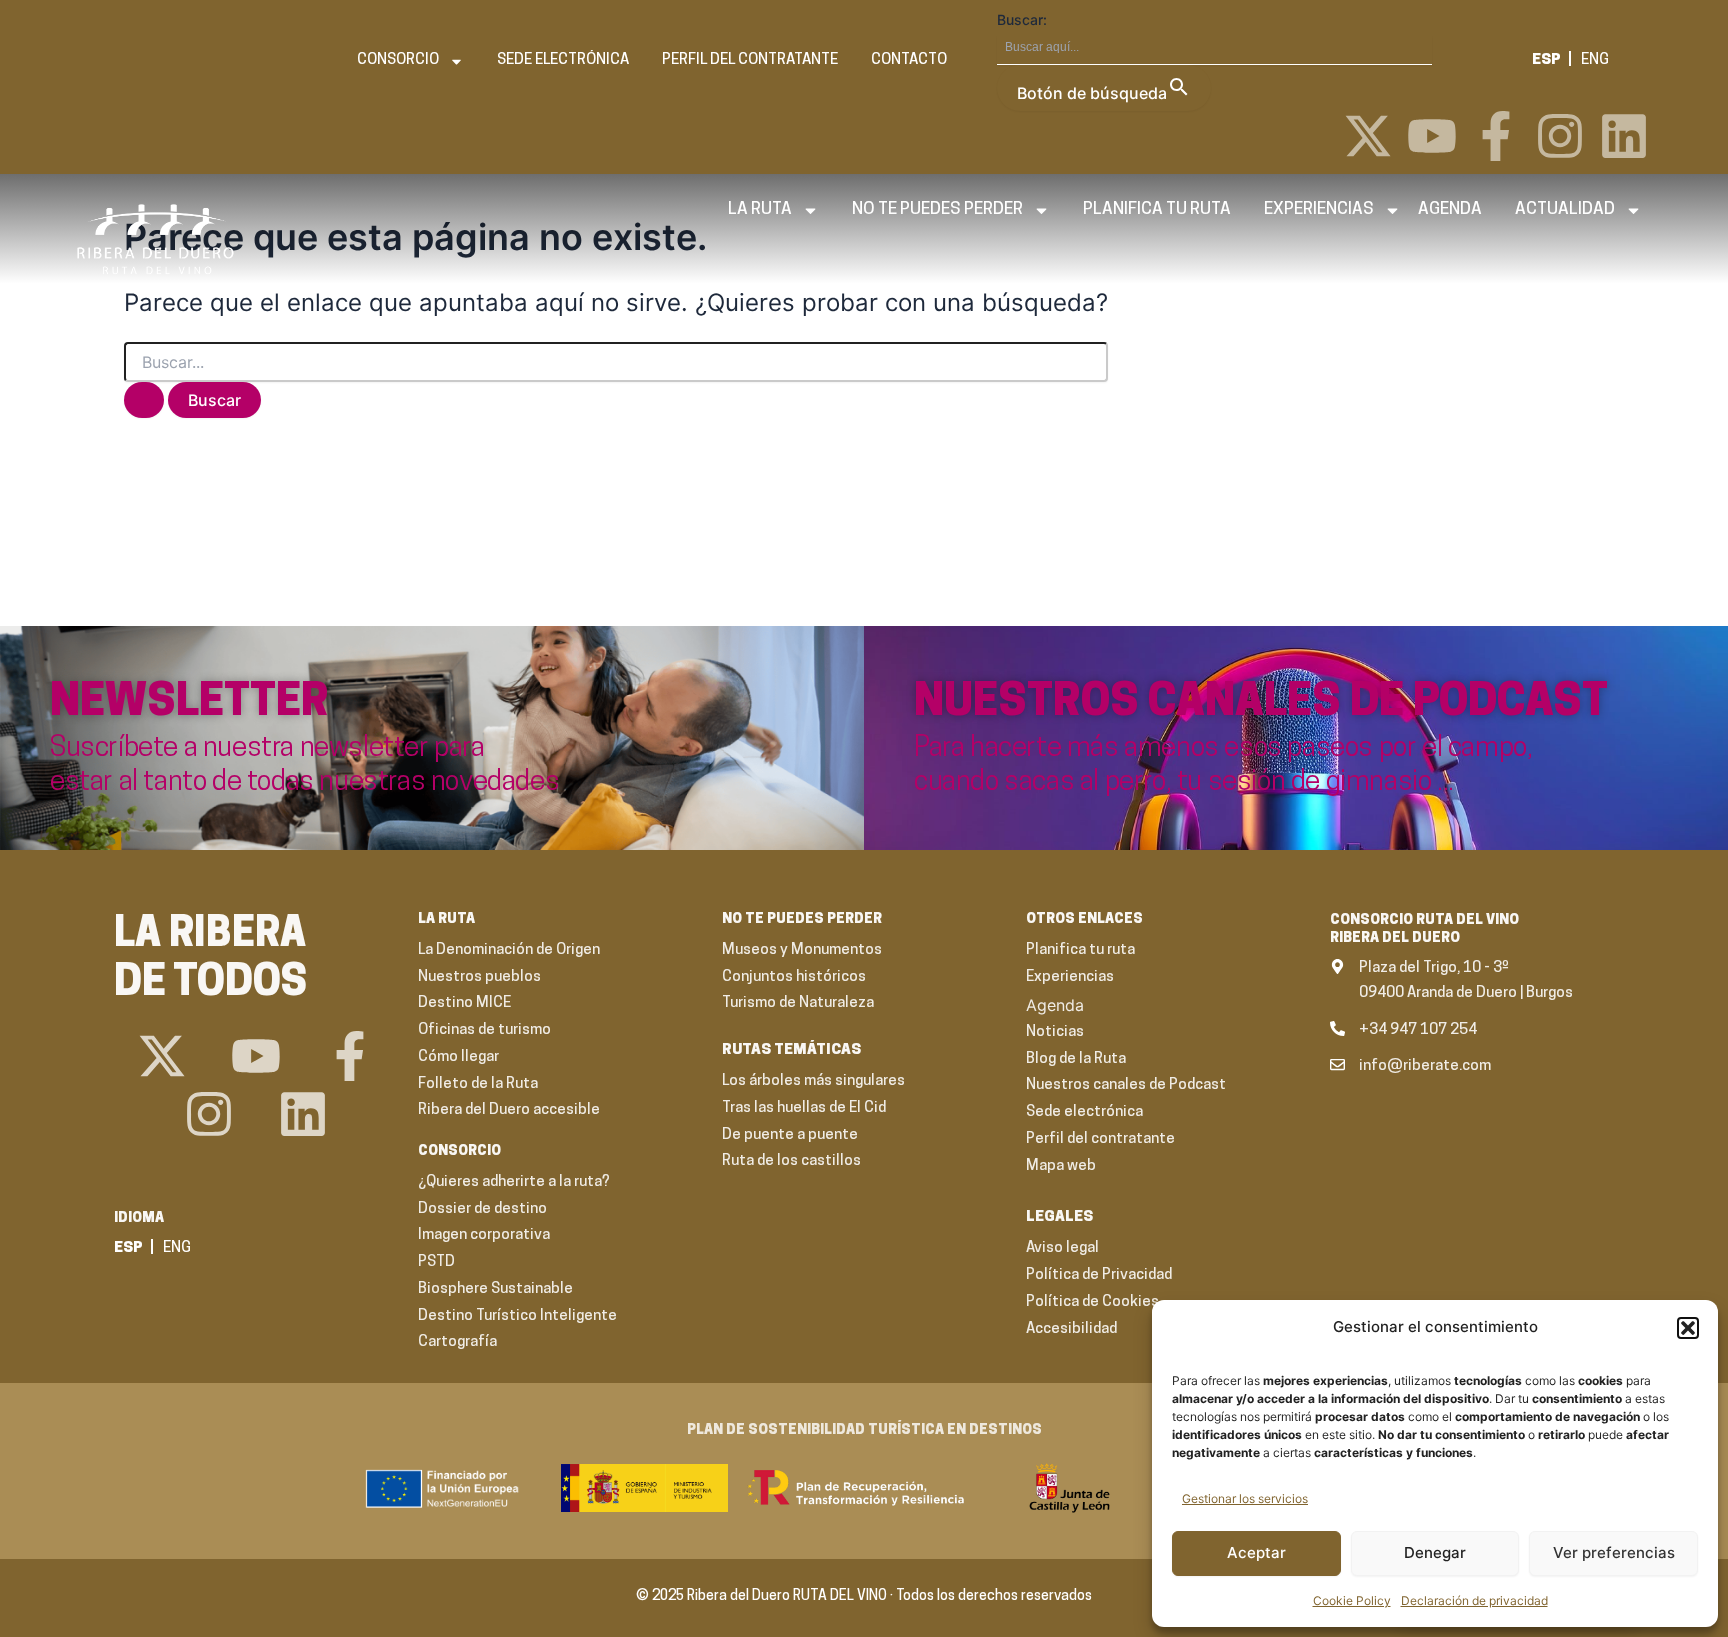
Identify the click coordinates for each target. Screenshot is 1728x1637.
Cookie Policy (1352, 1600)
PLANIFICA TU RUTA (1157, 209)
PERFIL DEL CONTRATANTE (750, 60)
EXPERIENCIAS (1319, 209)
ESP (1546, 60)
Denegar (1435, 1552)
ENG (1595, 60)
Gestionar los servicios (1245, 1498)
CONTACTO (909, 60)
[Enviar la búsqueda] (144, 400)
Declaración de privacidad (1474, 1600)
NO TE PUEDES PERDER (937, 209)
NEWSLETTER (189, 704)
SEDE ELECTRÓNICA (563, 60)
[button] (1688, 1328)
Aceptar (1256, 1552)
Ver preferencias (1614, 1552)
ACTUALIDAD (1565, 209)
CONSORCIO (398, 60)
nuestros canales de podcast (1261, 704)
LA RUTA (760, 209)
